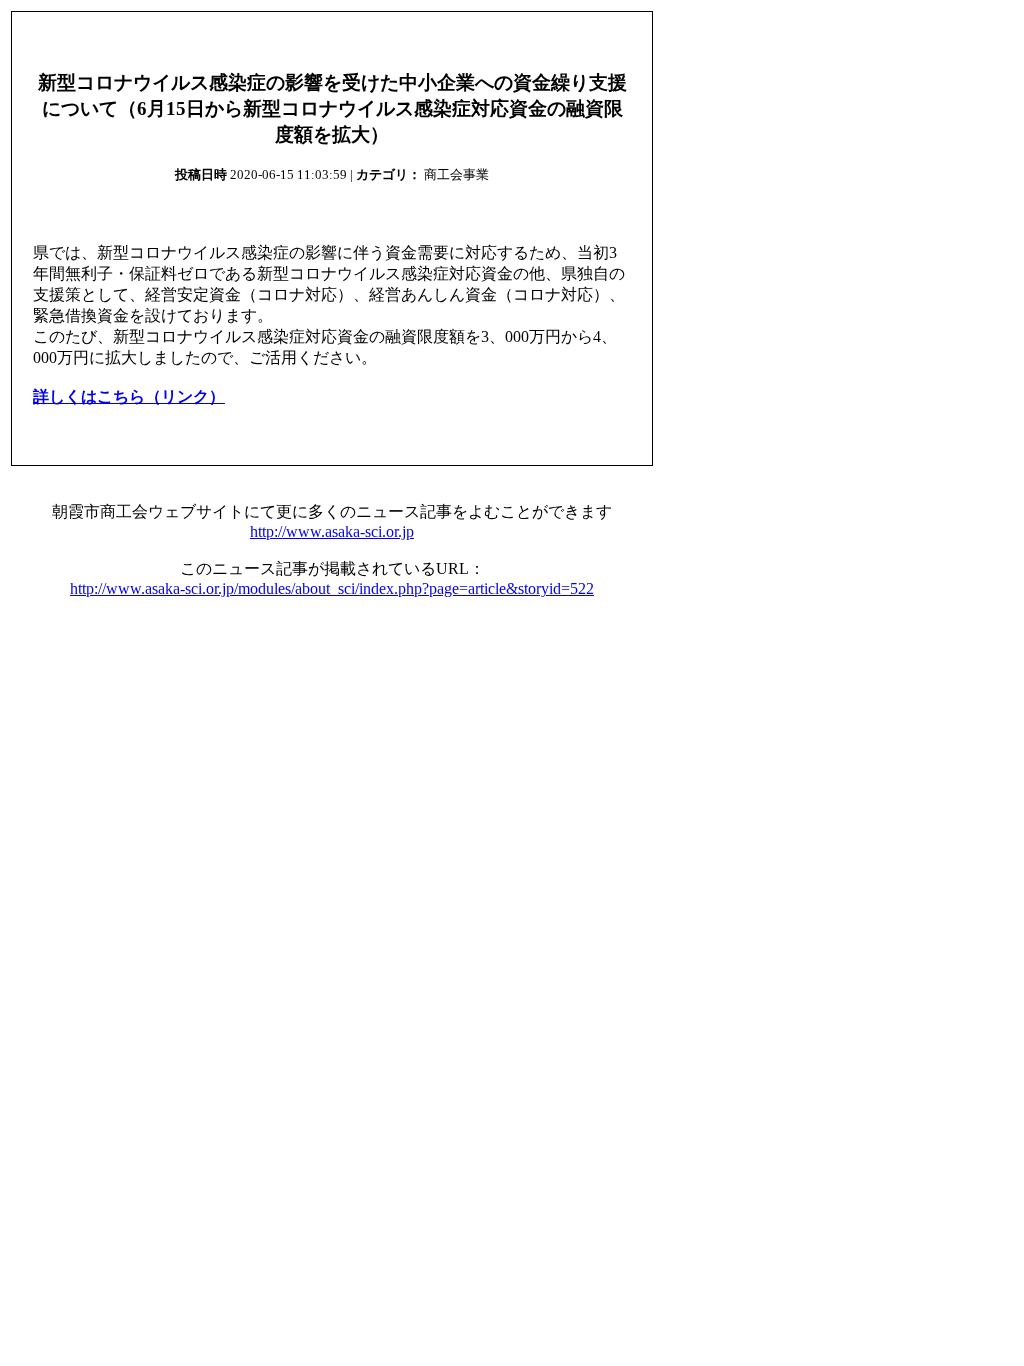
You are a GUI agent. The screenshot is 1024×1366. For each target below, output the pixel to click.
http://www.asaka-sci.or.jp (332, 531)
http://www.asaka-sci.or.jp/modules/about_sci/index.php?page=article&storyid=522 (332, 588)
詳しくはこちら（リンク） (129, 396)
